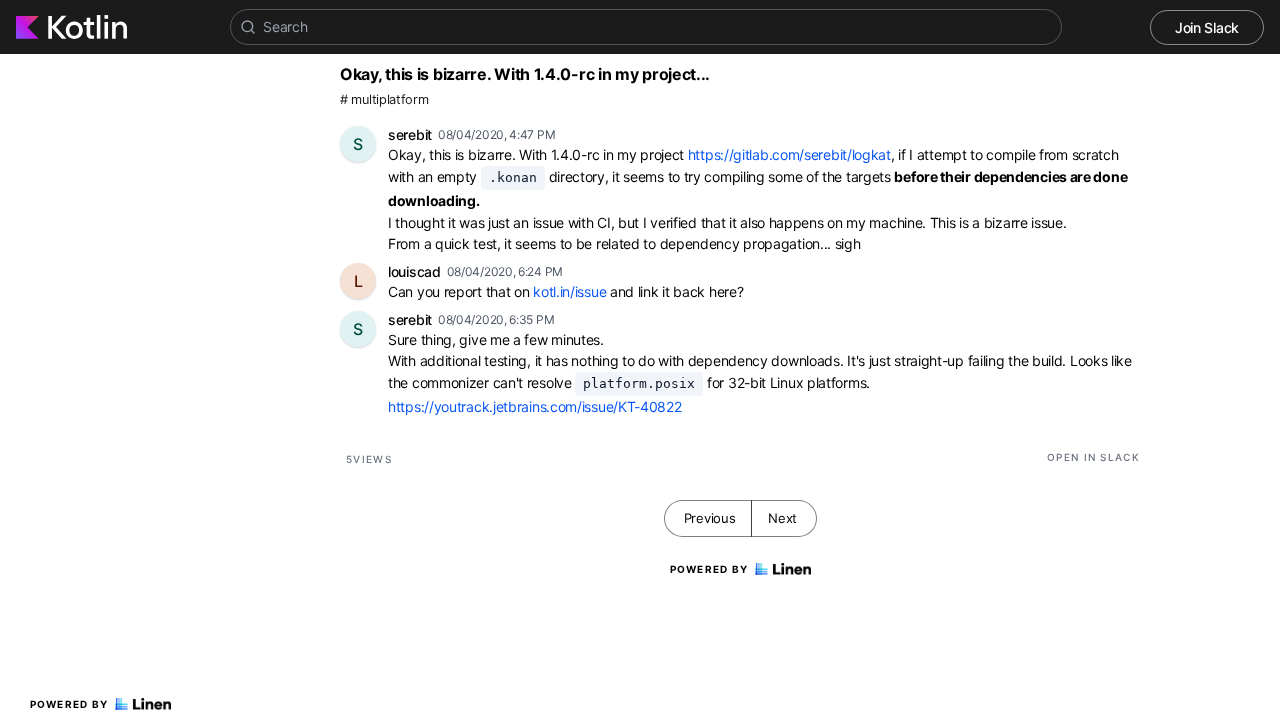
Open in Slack (1093, 457)
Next (782, 518)
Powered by (69, 704)
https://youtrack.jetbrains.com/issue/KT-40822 (535, 406)
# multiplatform (384, 99)
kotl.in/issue (569, 291)
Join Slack (1207, 27)
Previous (710, 518)
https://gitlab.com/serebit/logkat (789, 154)
